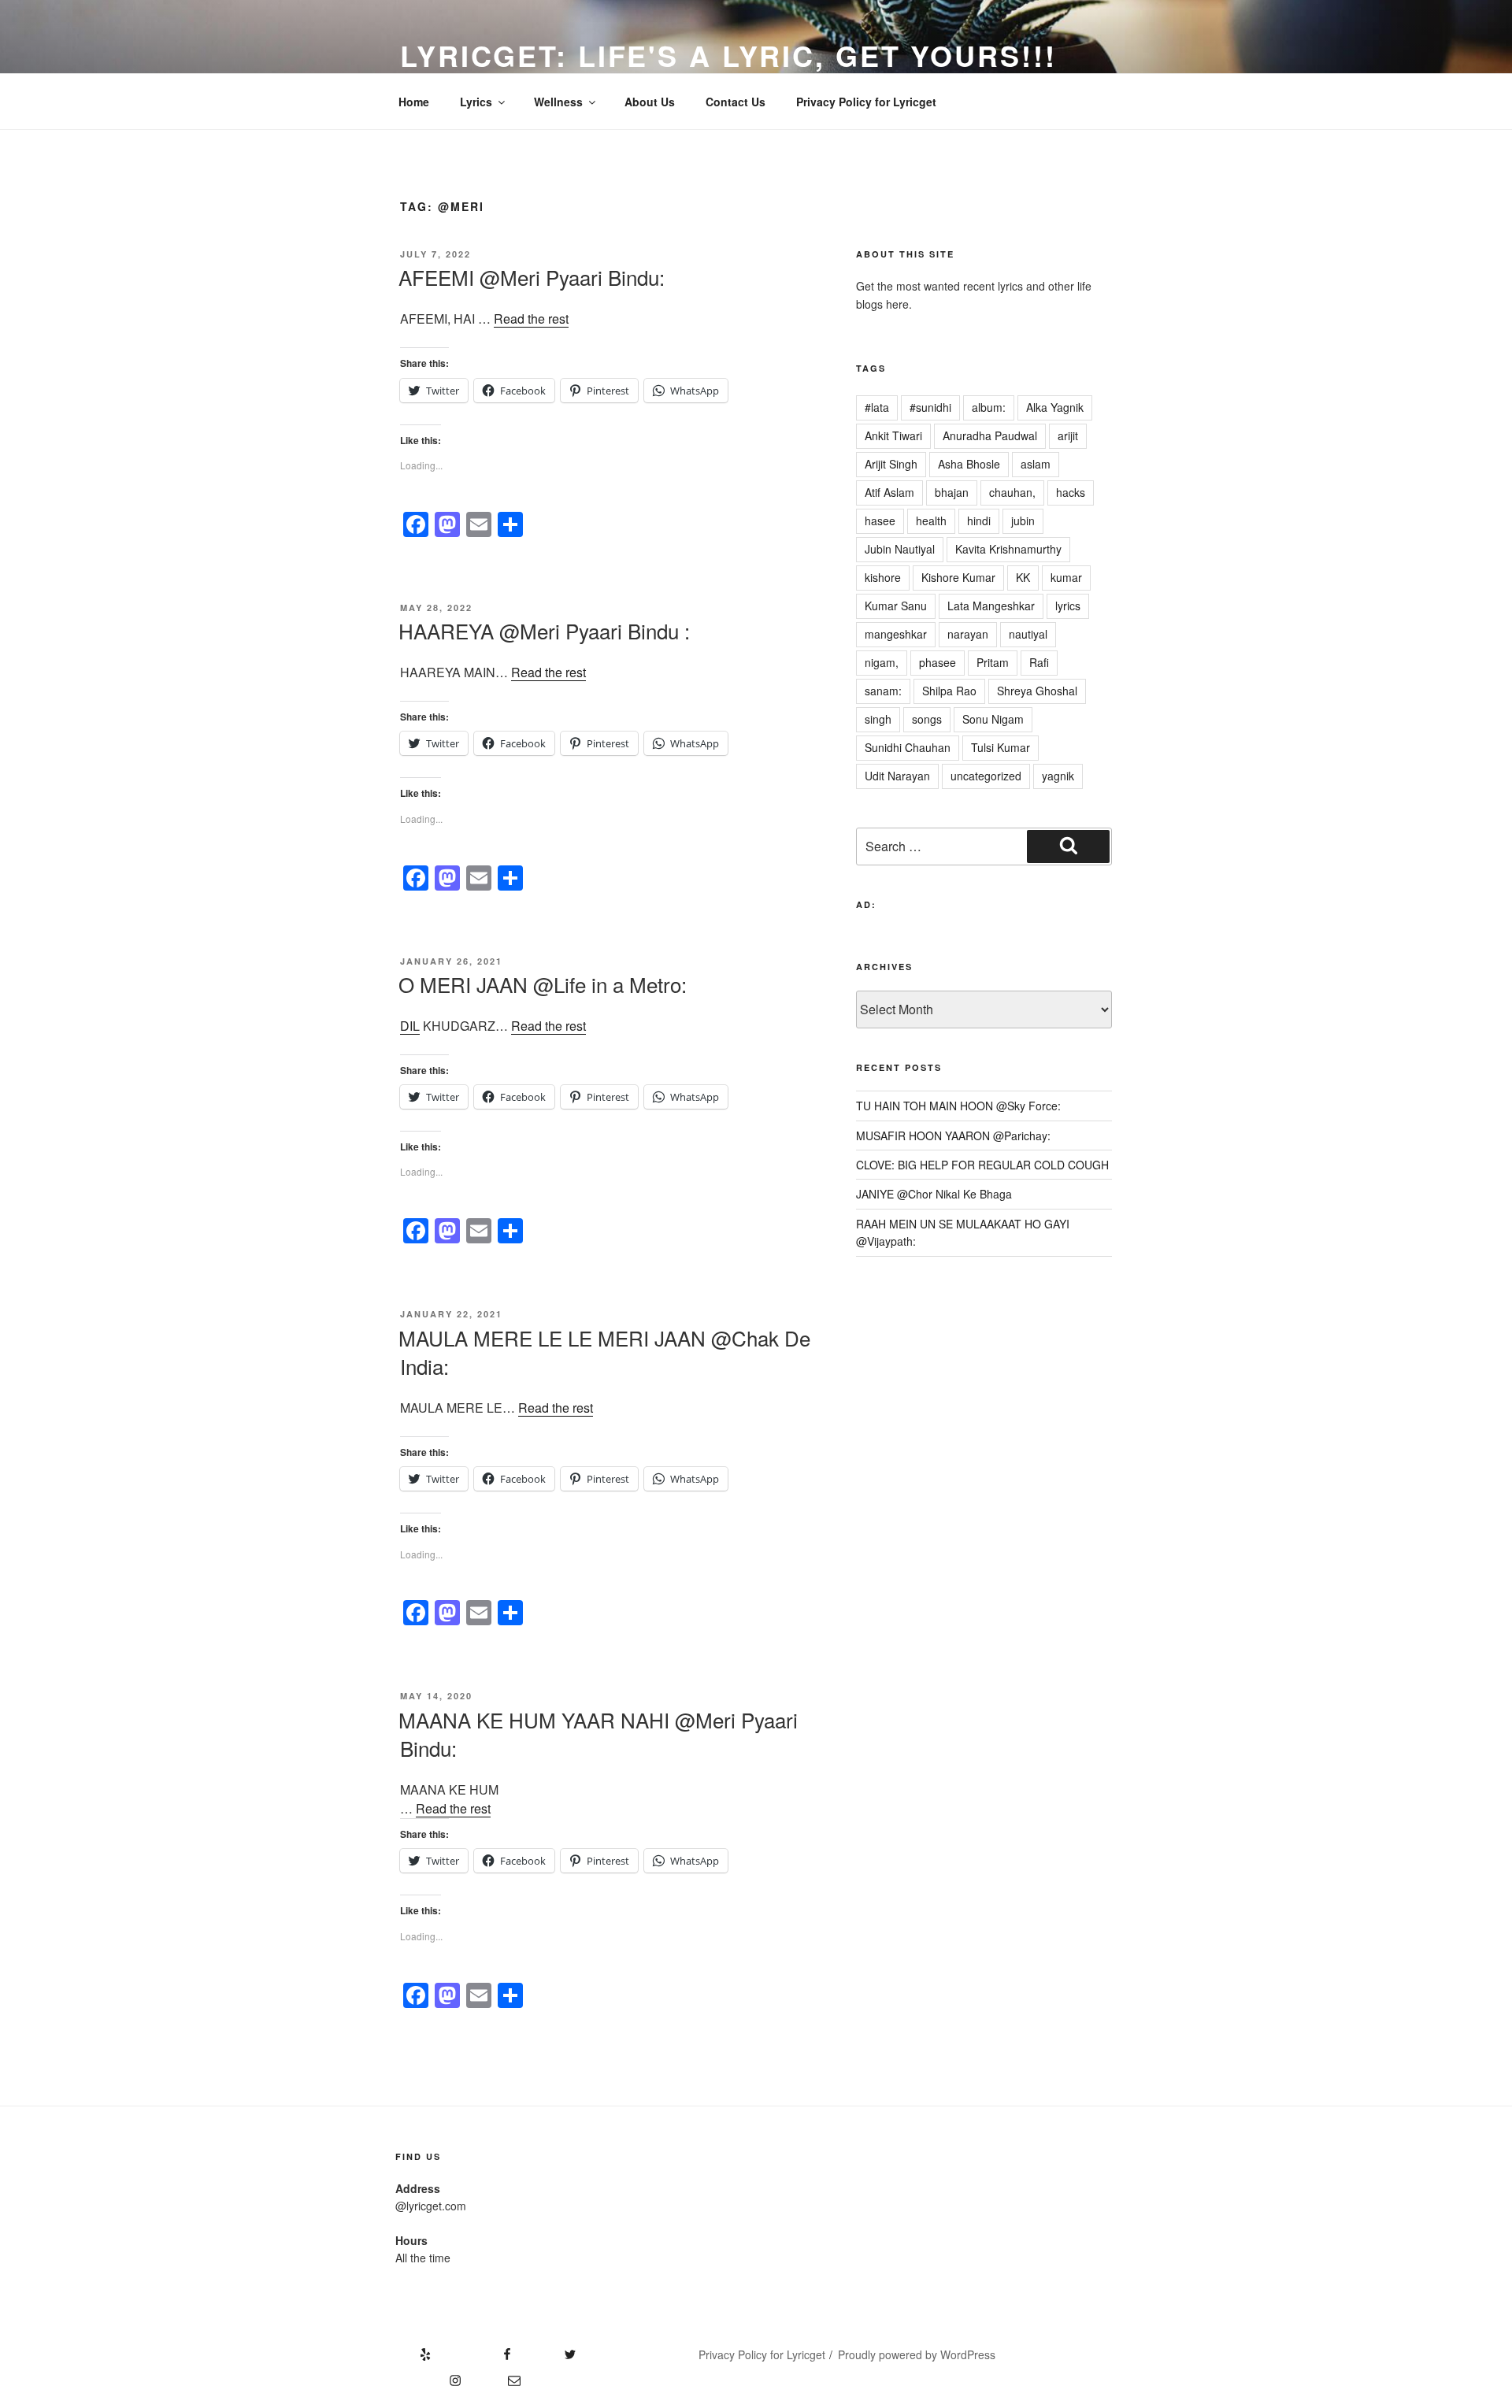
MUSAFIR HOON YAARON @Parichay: (953, 1135)
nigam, (882, 662)
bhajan (952, 492)
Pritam (993, 662)
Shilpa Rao (949, 691)
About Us (650, 102)
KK (1023, 577)
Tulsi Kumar (1001, 747)
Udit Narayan (897, 776)
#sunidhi (930, 407)
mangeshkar (896, 634)
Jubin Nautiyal (900, 549)
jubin (1023, 520)
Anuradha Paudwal (990, 435)
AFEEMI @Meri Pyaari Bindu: (532, 277)
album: (989, 407)
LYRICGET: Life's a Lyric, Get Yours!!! (728, 55)
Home (414, 102)
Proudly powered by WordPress (917, 2354)
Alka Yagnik (1055, 407)
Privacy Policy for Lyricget (866, 102)
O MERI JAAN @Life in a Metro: (543, 984)
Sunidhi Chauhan (908, 747)
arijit (1068, 435)
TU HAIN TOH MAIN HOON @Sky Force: (958, 1106)
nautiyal (1028, 634)
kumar (1066, 577)
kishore (883, 577)
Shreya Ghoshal (1037, 691)
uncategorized (986, 776)
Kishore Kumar (958, 577)
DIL (410, 1026)
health (931, 520)
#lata (877, 407)
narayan (968, 634)
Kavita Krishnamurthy (1008, 549)
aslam (1036, 464)
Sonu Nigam (993, 719)
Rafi (1039, 662)
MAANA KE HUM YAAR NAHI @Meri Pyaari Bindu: (598, 1734)
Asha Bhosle (969, 464)
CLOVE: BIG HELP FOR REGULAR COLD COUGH (982, 1165)
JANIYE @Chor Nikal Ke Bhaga (934, 1194)
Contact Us (736, 102)
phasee (938, 662)
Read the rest (531, 319)
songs (927, 719)
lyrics (1068, 606)
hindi (979, 520)
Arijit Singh (891, 464)
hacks (1071, 492)
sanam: (883, 691)
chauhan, (1012, 492)
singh (878, 719)
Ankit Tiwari (893, 435)
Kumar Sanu (896, 606)
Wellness (558, 102)
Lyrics (476, 102)
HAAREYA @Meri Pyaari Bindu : (544, 630)
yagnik (1058, 776)
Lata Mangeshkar (991, 606)
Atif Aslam (889, 492)
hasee (880, 520)
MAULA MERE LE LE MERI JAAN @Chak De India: (604, 1352)
